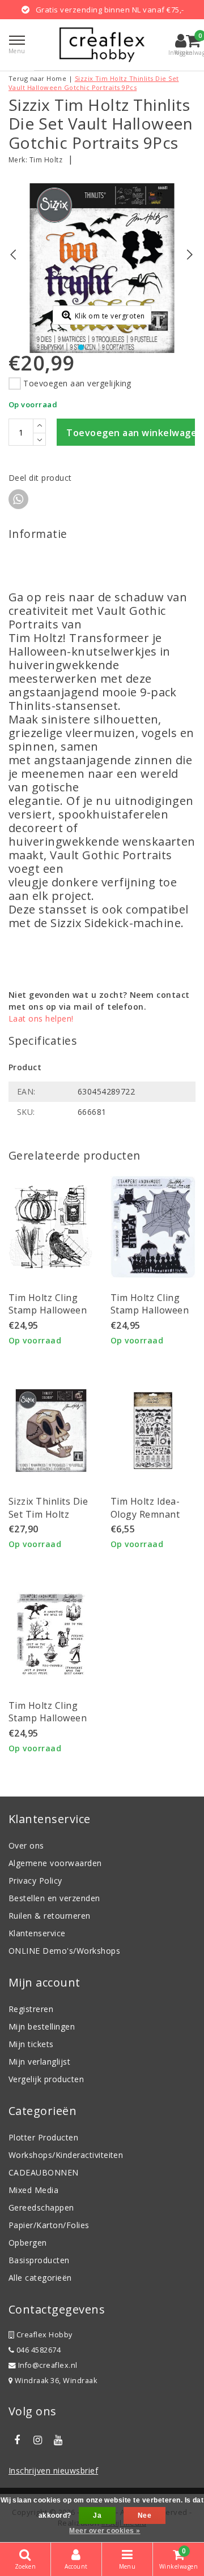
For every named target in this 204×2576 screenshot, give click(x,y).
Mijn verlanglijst (39, 2062)
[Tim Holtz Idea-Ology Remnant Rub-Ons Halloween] (153, 1431)
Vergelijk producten (46, 2079)
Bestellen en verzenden (54, 1898)
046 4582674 (37, 2350)
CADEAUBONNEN (44, 2172)
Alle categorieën (40, 2278)
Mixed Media (33, 2190)
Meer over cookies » (105, 2531)
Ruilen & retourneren (50, 1916)
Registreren (31, 2009)
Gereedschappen (41, 2207)
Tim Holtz (46, 160)
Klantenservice (37, 1933)
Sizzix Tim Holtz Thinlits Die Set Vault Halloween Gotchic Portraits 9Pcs (94, 83)
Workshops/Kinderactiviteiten (66, 2155)
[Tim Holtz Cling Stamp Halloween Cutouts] (153, 1227)
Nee (144, 2515)
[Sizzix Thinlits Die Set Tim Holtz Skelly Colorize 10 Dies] (51, 1431)
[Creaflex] (102, 45)
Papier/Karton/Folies (49, 2225)
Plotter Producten (43, 2137)
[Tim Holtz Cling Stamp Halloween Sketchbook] (51, 1635)
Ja (97, 2515)
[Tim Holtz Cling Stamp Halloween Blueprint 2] (51, 1227)
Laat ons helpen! (41, 1018)
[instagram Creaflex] (37, 2440)
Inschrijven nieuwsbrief (53, 2471)
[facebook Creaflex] (17, 2440)
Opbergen (28, 2243)
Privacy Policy (35, 1881)
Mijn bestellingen (42, 2026)
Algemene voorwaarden (55, 1863)
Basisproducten (39, 2260)
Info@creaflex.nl (48, 2365)
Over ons (26, 1845)
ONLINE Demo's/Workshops (64, 1951)
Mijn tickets (31, 2044)
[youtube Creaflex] (58, 2440)
